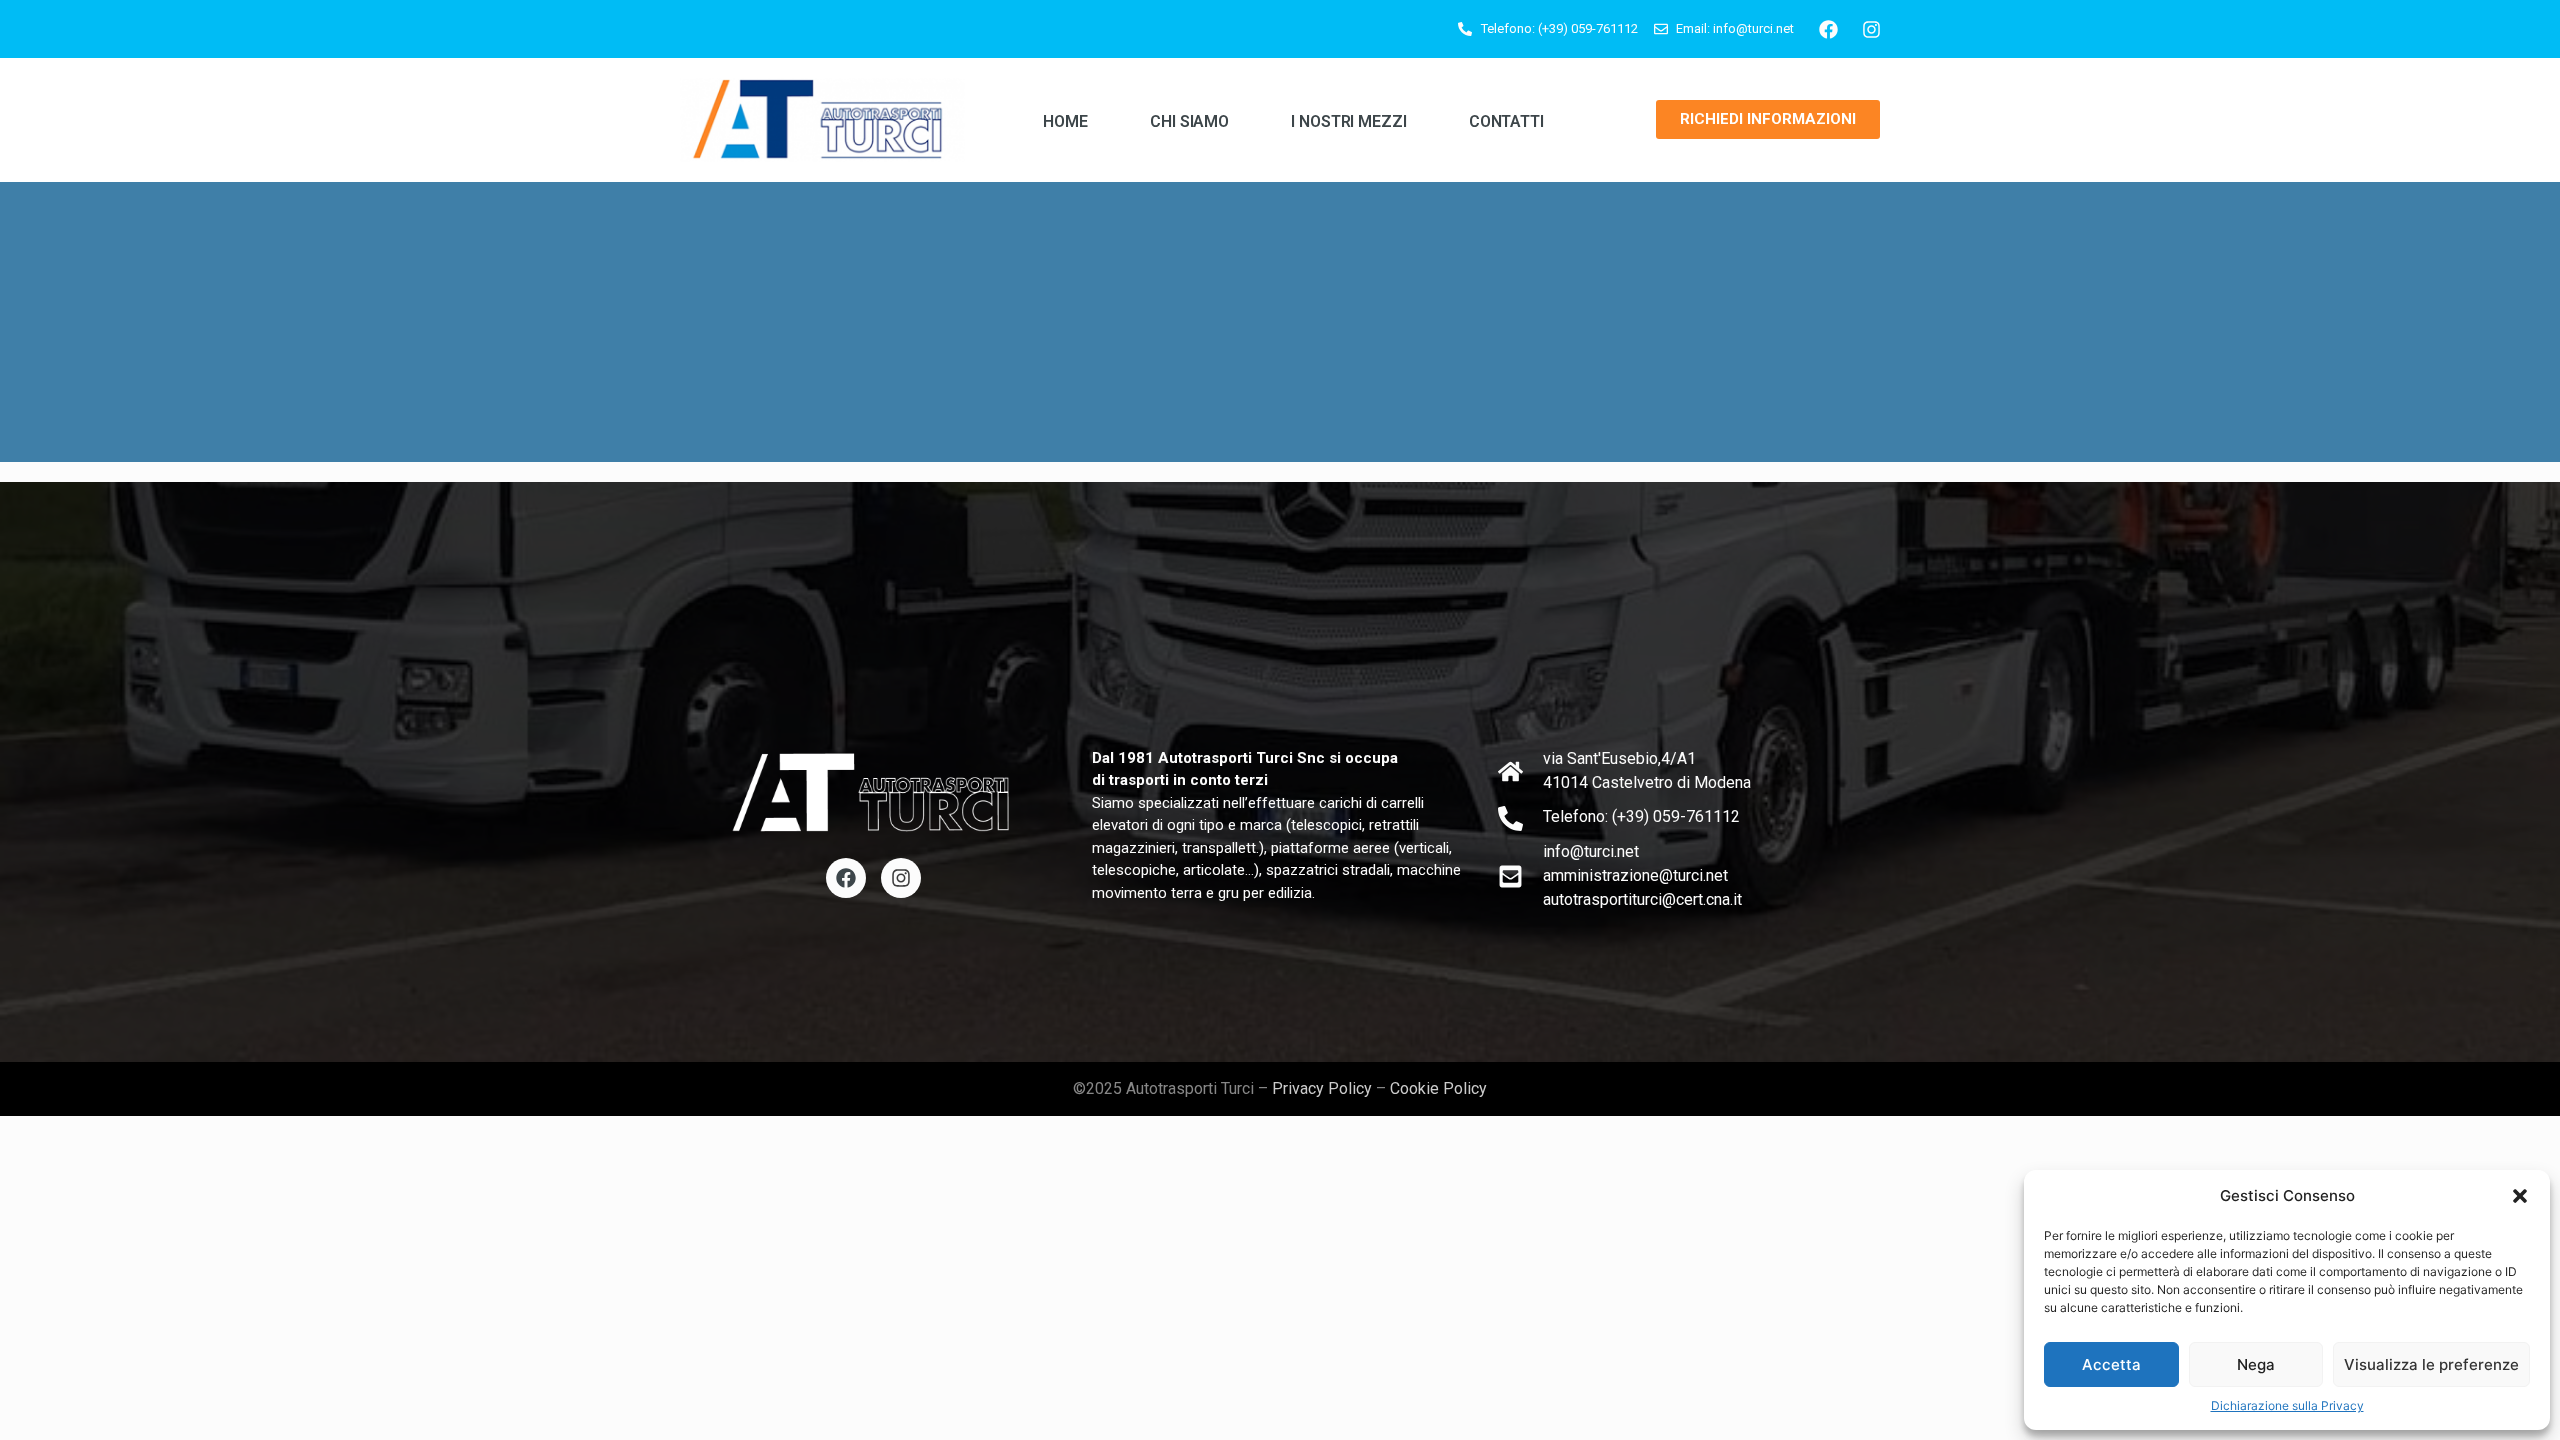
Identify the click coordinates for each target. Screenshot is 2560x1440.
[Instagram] (1871, 29)
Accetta (2111, 1364)
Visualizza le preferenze (2431, 1364)
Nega (2256, 1364)
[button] (2520, 1196)
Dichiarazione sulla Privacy (2287, 1405)
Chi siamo (1189, 121)
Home (1065, 121)
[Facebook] (1828, 29)
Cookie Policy (1438, 1088)
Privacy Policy (1322, 1088)
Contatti (1506, 121)
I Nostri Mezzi (1349, 121)
